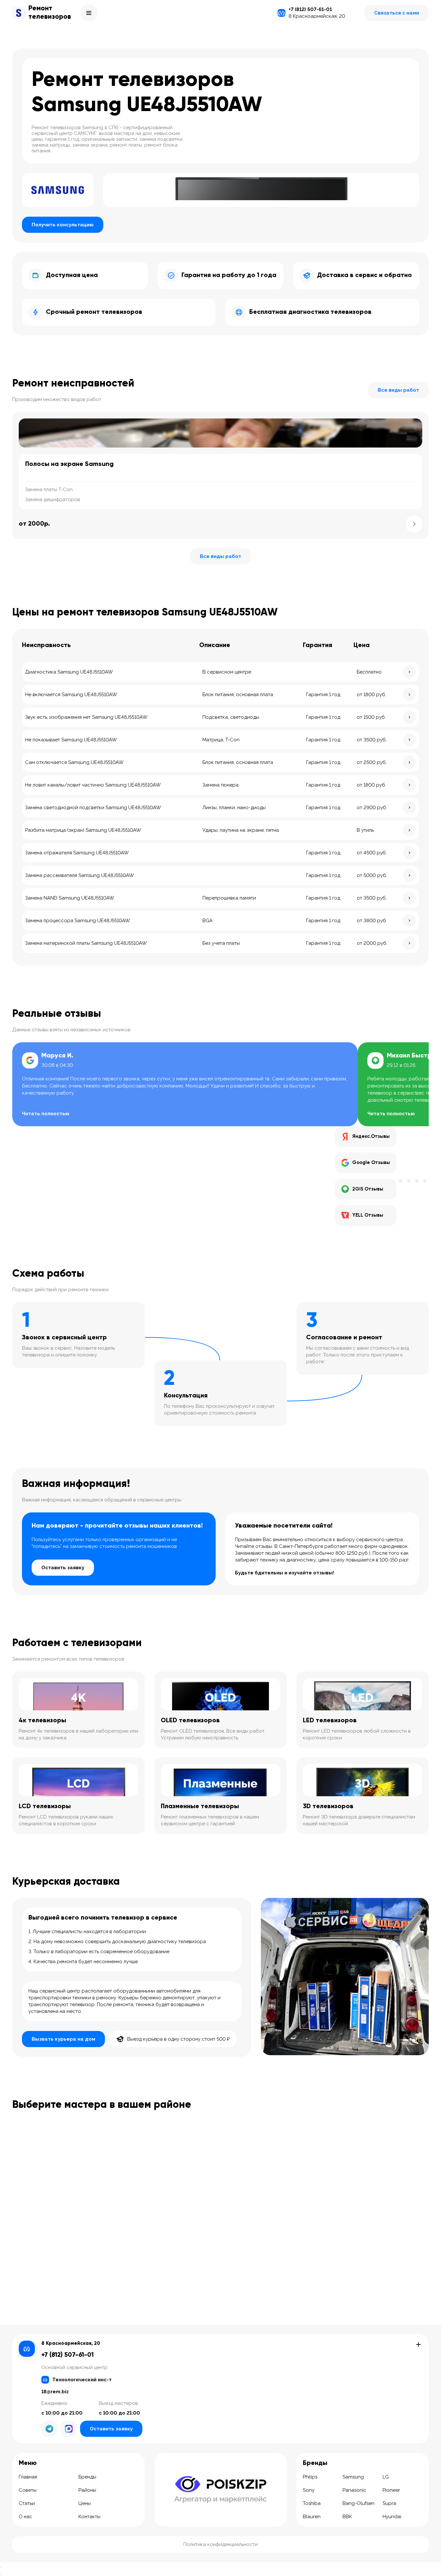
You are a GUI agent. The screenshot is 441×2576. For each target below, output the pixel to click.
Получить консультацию (63, 225)
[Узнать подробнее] (414, 524)
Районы (87, 2490)
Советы (28, 2490)
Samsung (353, 2477)
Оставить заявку (63, 1568)
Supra (389, 2503)
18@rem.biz (55, 2392)
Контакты (89, 2517)
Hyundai (392, 2517)
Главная (28, 2477)
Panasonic (354, 2490)
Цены (85, 2503)
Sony (309, 2490)
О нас (26, 2517)
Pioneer (391, 2490)
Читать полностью (46, 1114)
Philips (310, 2477)
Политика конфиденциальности (221, 2544)
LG (386, 2477)
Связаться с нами (397, 13)
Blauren (312, 2517)
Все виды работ (398, 390)
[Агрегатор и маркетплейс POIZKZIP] (221, 2489)
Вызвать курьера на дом (63, 2039)
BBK (347, 2517)
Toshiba (312, 2503)
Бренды (87, 2477)
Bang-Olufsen (359, 2503)
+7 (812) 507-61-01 (310, 9)
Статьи (27, 2503)
